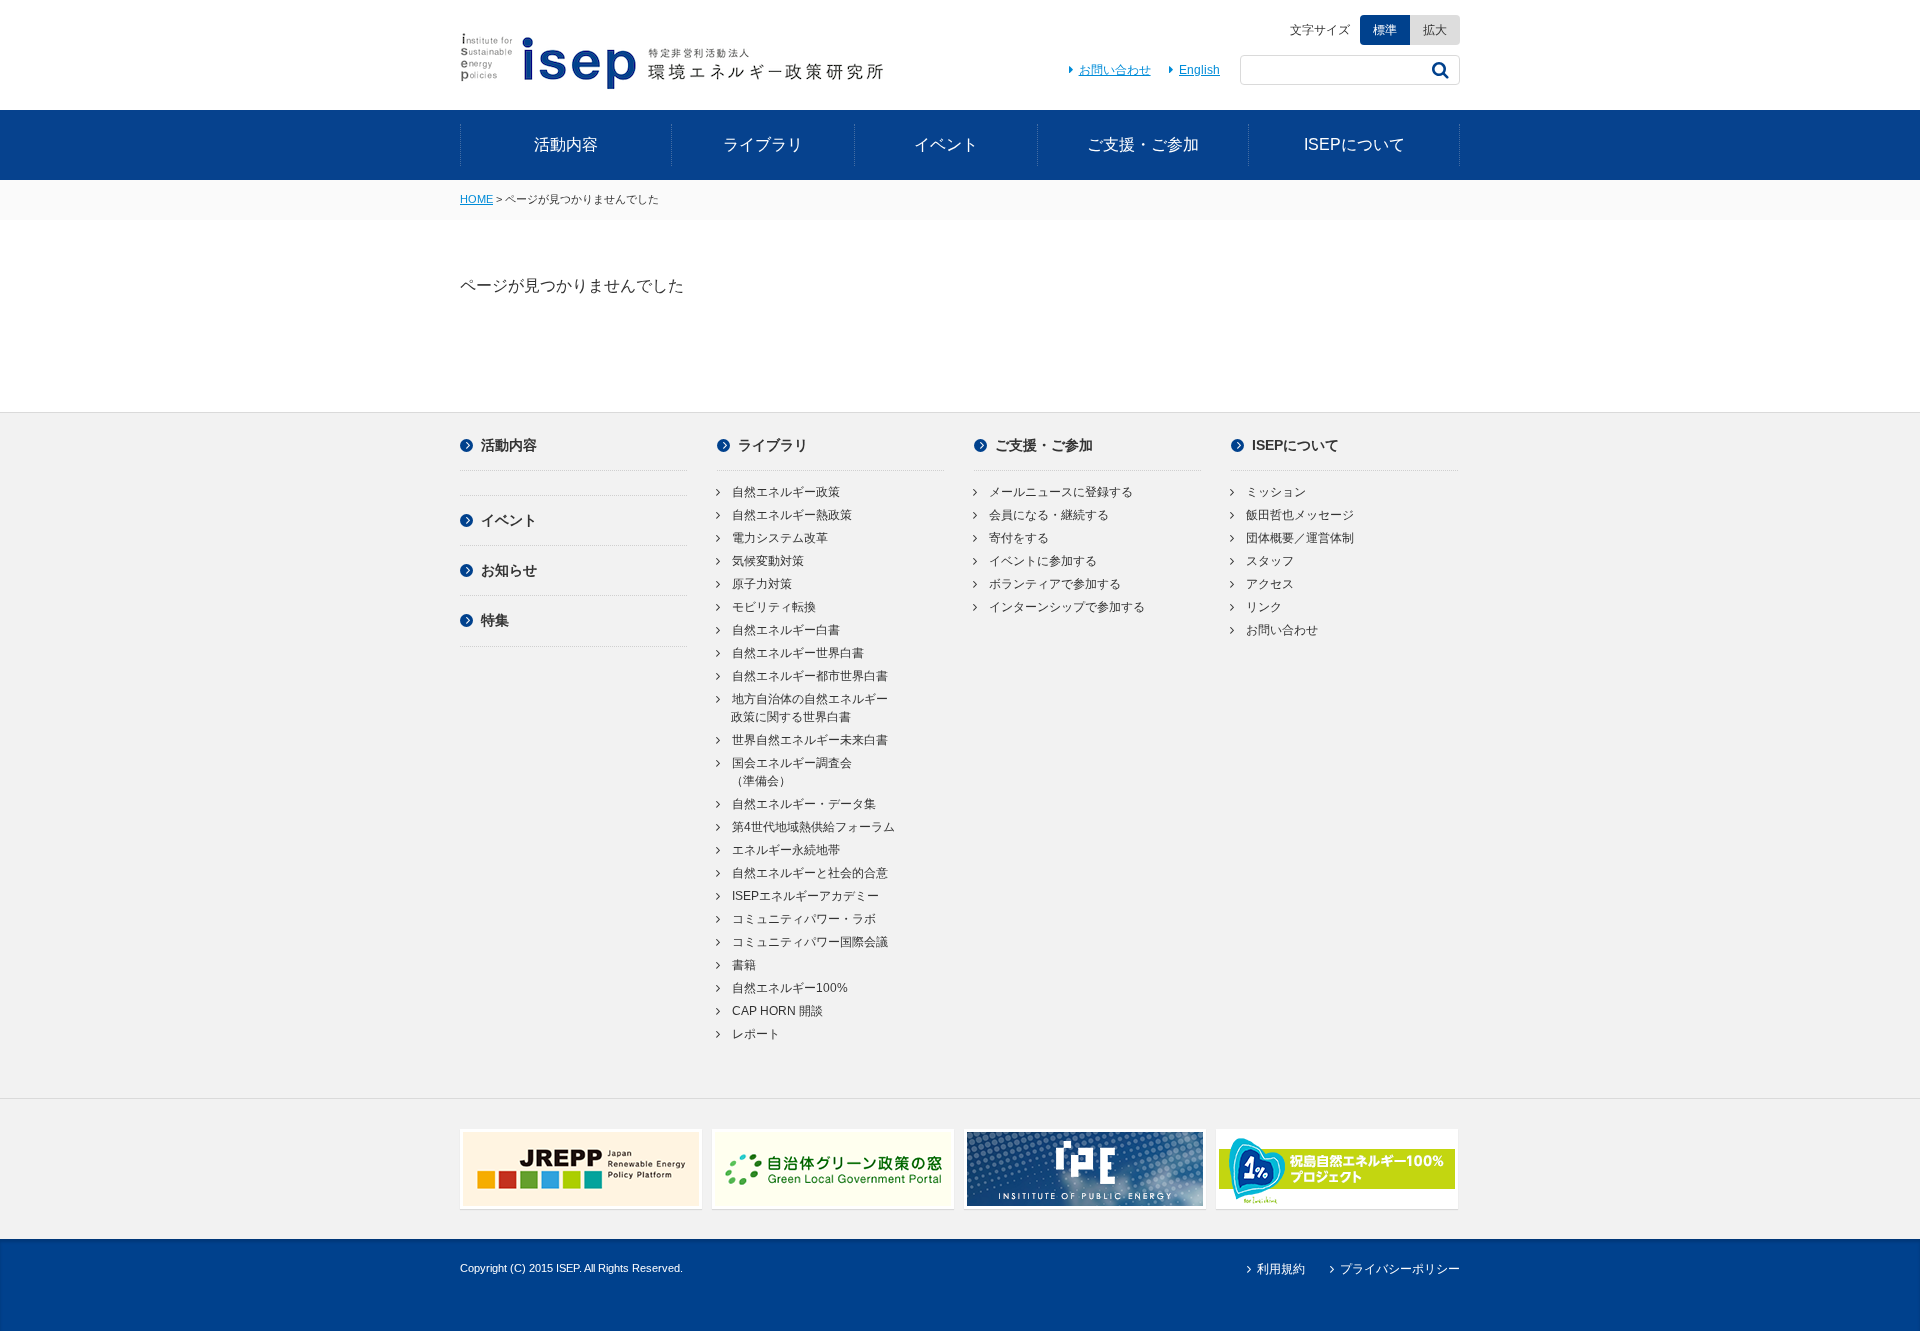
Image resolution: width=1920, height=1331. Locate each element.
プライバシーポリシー (1400, 1269)
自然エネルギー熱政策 (792, 515)
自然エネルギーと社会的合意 (810, 873)
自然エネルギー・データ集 (804, 804)
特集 (495, 620)
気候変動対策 (768, 561)
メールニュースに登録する (1061, 492)
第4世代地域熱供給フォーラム (813, 827)
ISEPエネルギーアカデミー (805, 896)
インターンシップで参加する (1067, 607)
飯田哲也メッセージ (1300, 515)
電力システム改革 (780, 538)
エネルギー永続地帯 (786, 850)
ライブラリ (763, 144)
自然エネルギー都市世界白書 (810, 676)
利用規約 (1280, 1269)
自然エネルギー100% (790, 988)
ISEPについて (1354, 144)
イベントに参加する (1043, 561)
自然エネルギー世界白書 (798, 653)
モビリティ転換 (774, 607)
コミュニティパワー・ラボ (804, 919)
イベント (946, 144)
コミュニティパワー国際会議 (810, 942)
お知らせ (509, 570)
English (1199, 70)
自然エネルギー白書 (786, 630)
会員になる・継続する (1049, 515)
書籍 (744, 965)
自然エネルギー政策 (786, 492)
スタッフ (1270, 561)
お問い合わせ (1114, 70)
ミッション (1276, 492)
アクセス (1270, 584)
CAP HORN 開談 (777, 1011)
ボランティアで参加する (1055, 584)
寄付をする (1019, 538)
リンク (1264, 607)
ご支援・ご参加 (1143, 144)
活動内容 (566, 144)
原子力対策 (762, 584)
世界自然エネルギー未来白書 (810, 740)
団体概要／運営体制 (1300, 538)
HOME (476, 199)
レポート (756, 1034)
